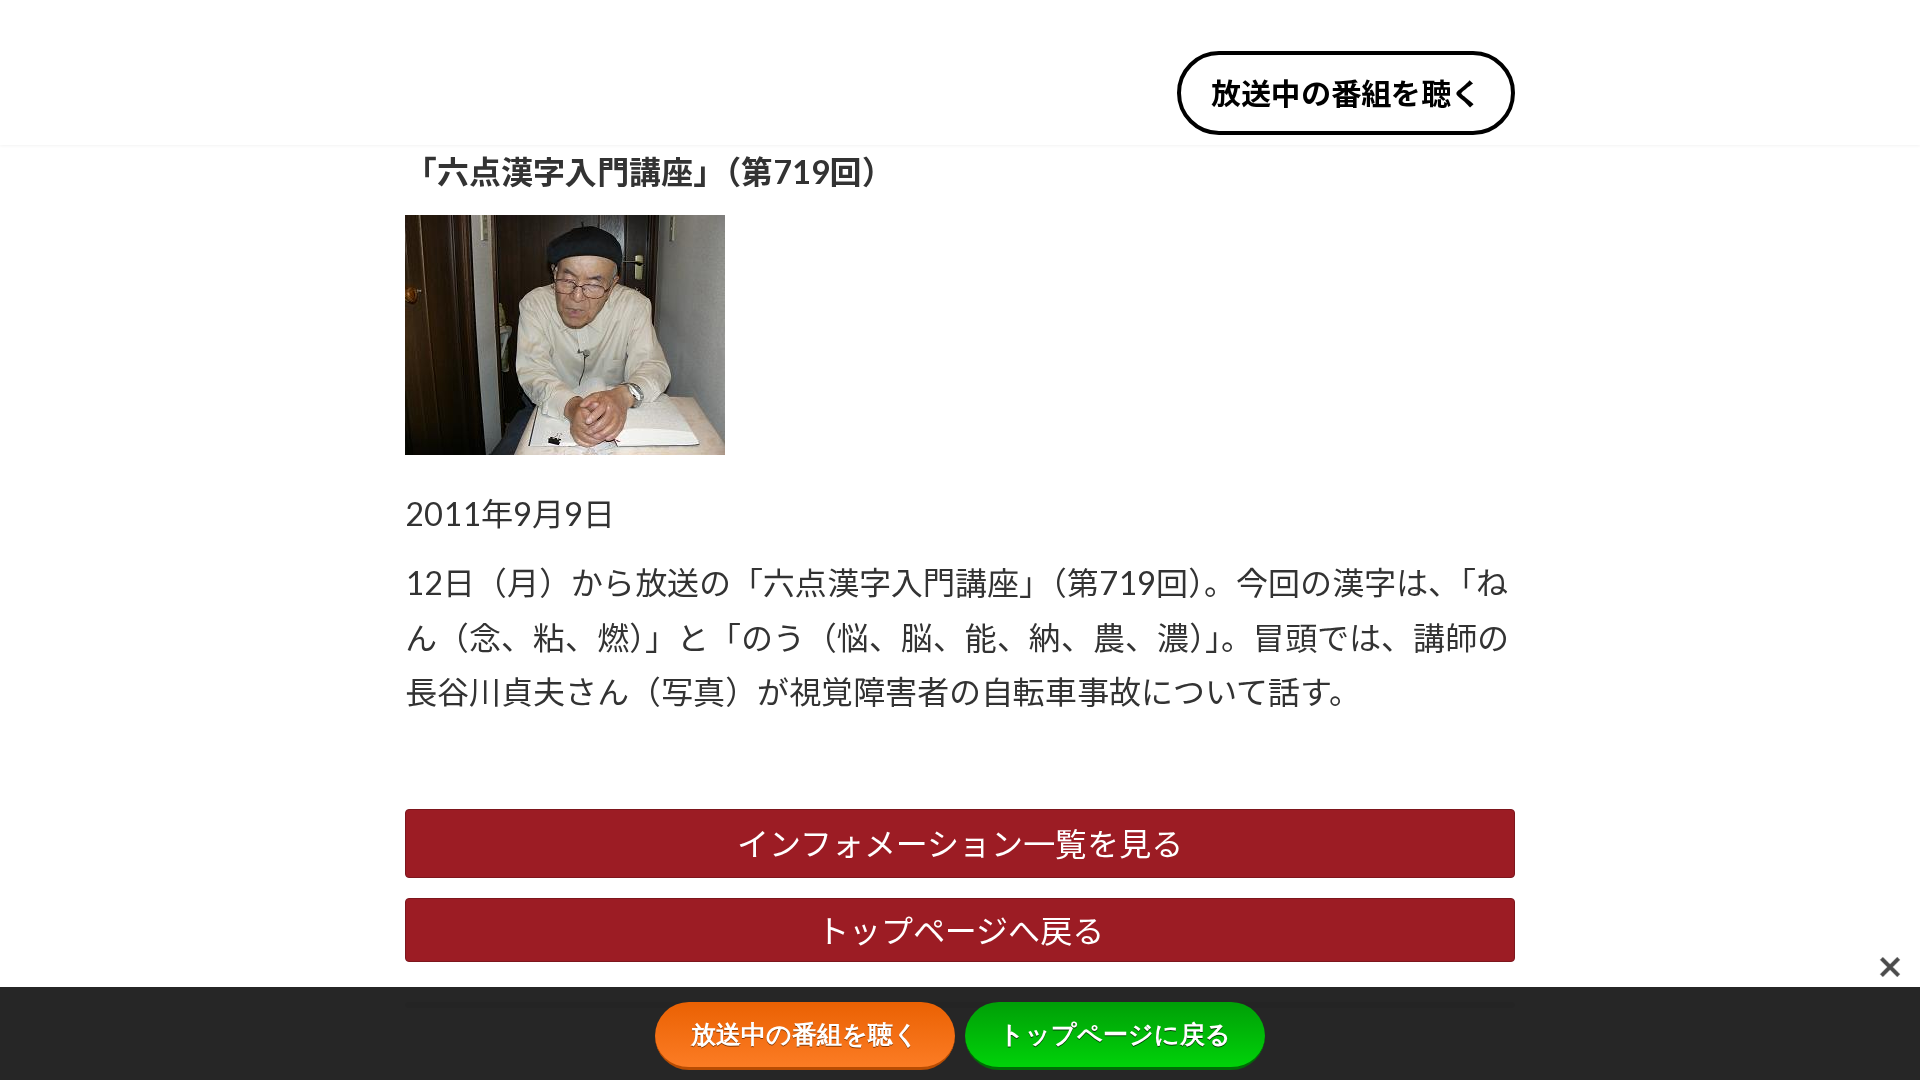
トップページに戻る (1115, 1034)
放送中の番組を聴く (1346, 93)
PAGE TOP (1861, 1029)
